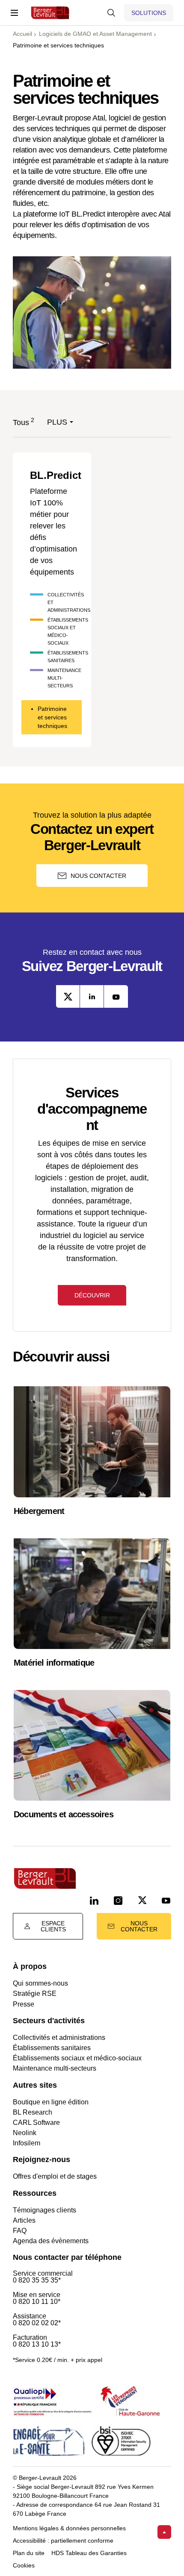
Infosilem (27, 2143)
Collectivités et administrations (59, 2038)
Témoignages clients (45, 2210)
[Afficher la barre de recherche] (111, 13)
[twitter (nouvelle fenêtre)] (68, 996)
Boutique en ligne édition (51, 2102)
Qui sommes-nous (40, 1983)
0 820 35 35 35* (37, 2280)
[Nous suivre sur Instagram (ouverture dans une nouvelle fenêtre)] (118, 1901)
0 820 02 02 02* (37, 2323)
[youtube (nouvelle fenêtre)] (116, 996)
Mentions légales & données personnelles (69, 2528)
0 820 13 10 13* (37, 2344)
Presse (24, 2004)
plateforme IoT (46, 214)
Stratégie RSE (35, 1994)
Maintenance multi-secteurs (55, 2068)
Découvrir (92, 1295)
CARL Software (36, 2123)
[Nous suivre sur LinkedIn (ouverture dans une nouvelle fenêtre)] (94, 1901)
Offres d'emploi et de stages (55, 2176)
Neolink (25, 2133)
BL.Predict (56, 475)
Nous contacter (98, 876)
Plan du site (29, 2553)
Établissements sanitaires (52, 2048)
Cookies (24, 2566)
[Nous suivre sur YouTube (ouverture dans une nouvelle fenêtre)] (166, 1901)
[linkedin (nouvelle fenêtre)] (92, 996)
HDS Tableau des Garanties (89, 2553)
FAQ (20, 2231)
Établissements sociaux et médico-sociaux (77, 2058)
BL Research (33, 2112)
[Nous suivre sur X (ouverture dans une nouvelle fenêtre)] (142, 1901)
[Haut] (164, 2532)
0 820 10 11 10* (37, 2302)
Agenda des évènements (51, 2241)
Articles (24, 2220)
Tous (21, 422)
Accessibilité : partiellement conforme (63, 2541)
